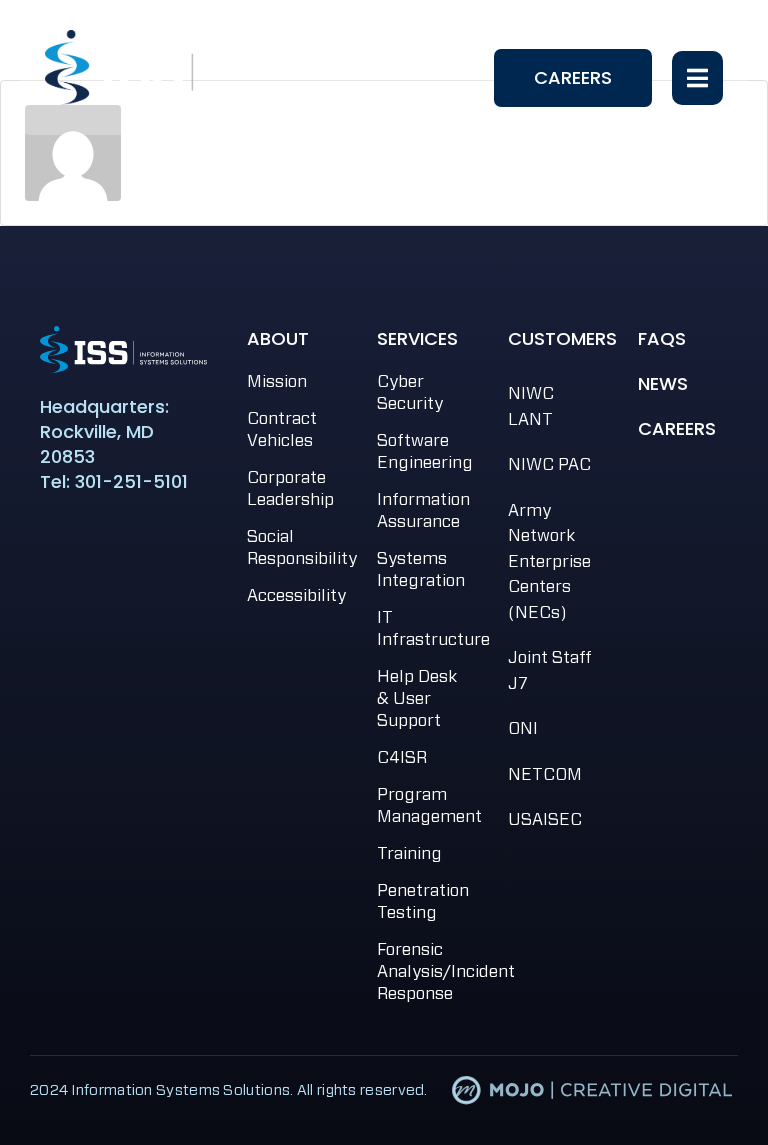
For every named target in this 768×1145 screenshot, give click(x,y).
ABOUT (278, 338)
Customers (562, 338)
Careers (677, 428)
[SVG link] (123, 350)
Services (417, 338)
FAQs (662, 338)
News (663, 383)
